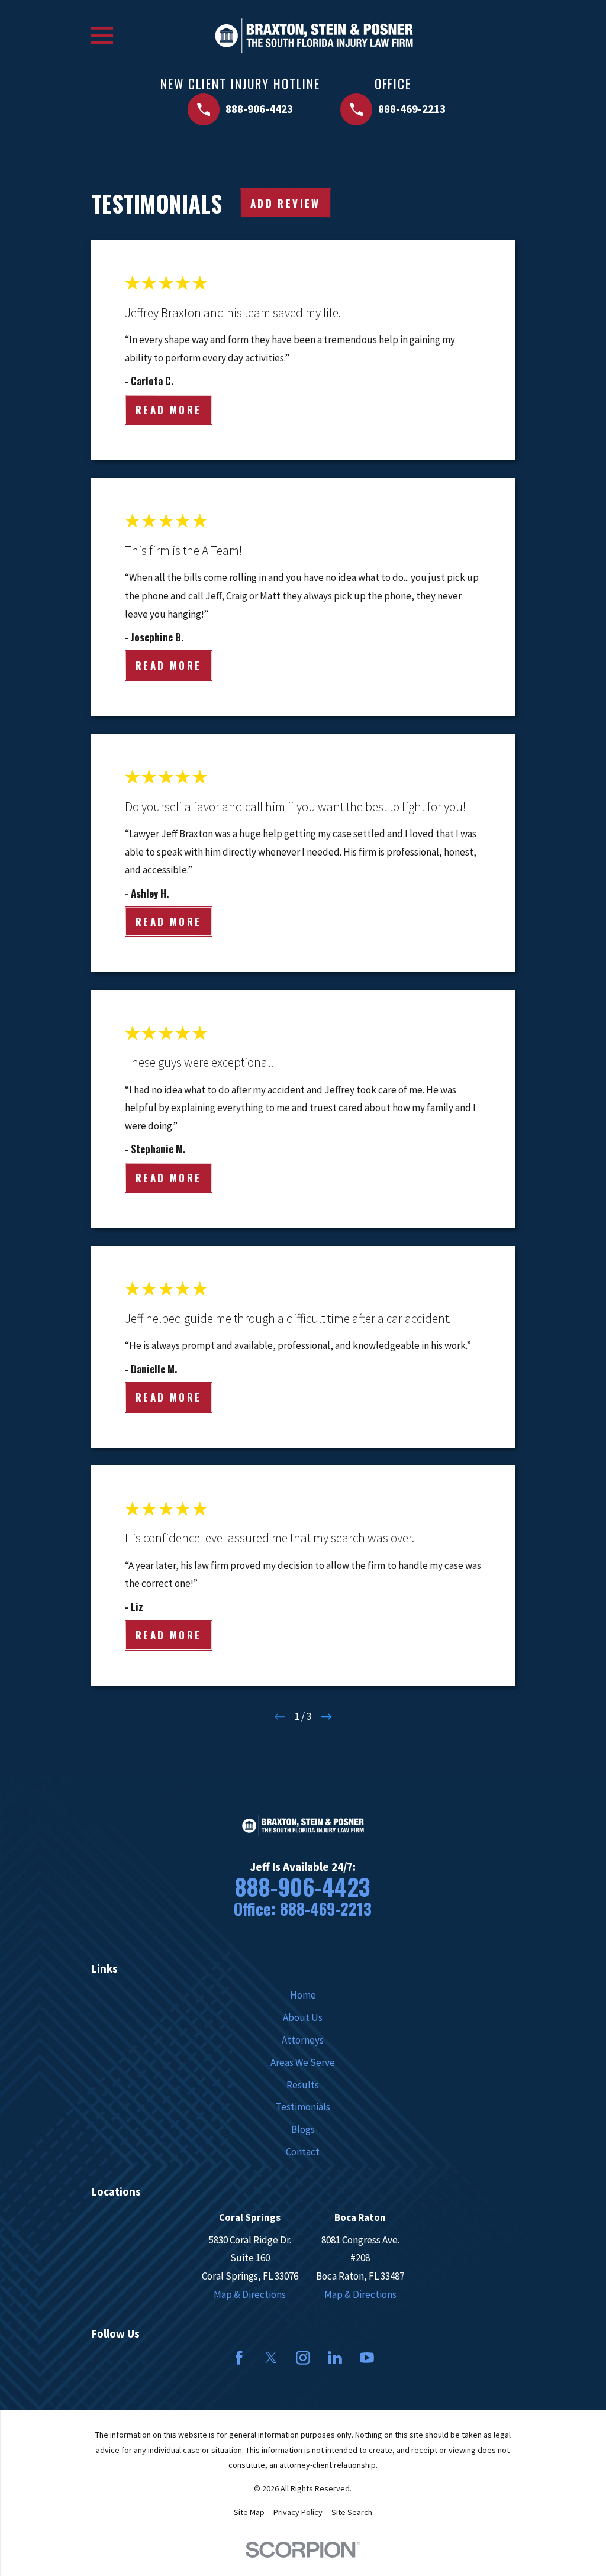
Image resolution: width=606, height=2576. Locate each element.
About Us (303, 2017)
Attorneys (303, 2040)
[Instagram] (303, 2358)
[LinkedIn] (335, 2358)
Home (303, 1995)
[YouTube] (367, 2358)
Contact (303, 2152)
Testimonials (303, 2107)
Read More (169, 410)
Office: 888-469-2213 (303, 1909)
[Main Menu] (102, 35)
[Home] (314, 36)
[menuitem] (249, 2513)
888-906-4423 (303, 1886)
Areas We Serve (303, 2062)
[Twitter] (271, 2358)
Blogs (303, 2129)
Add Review (286, 203)
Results (303, 2085)
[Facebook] (239, 2358)
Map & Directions (250, 2294)
